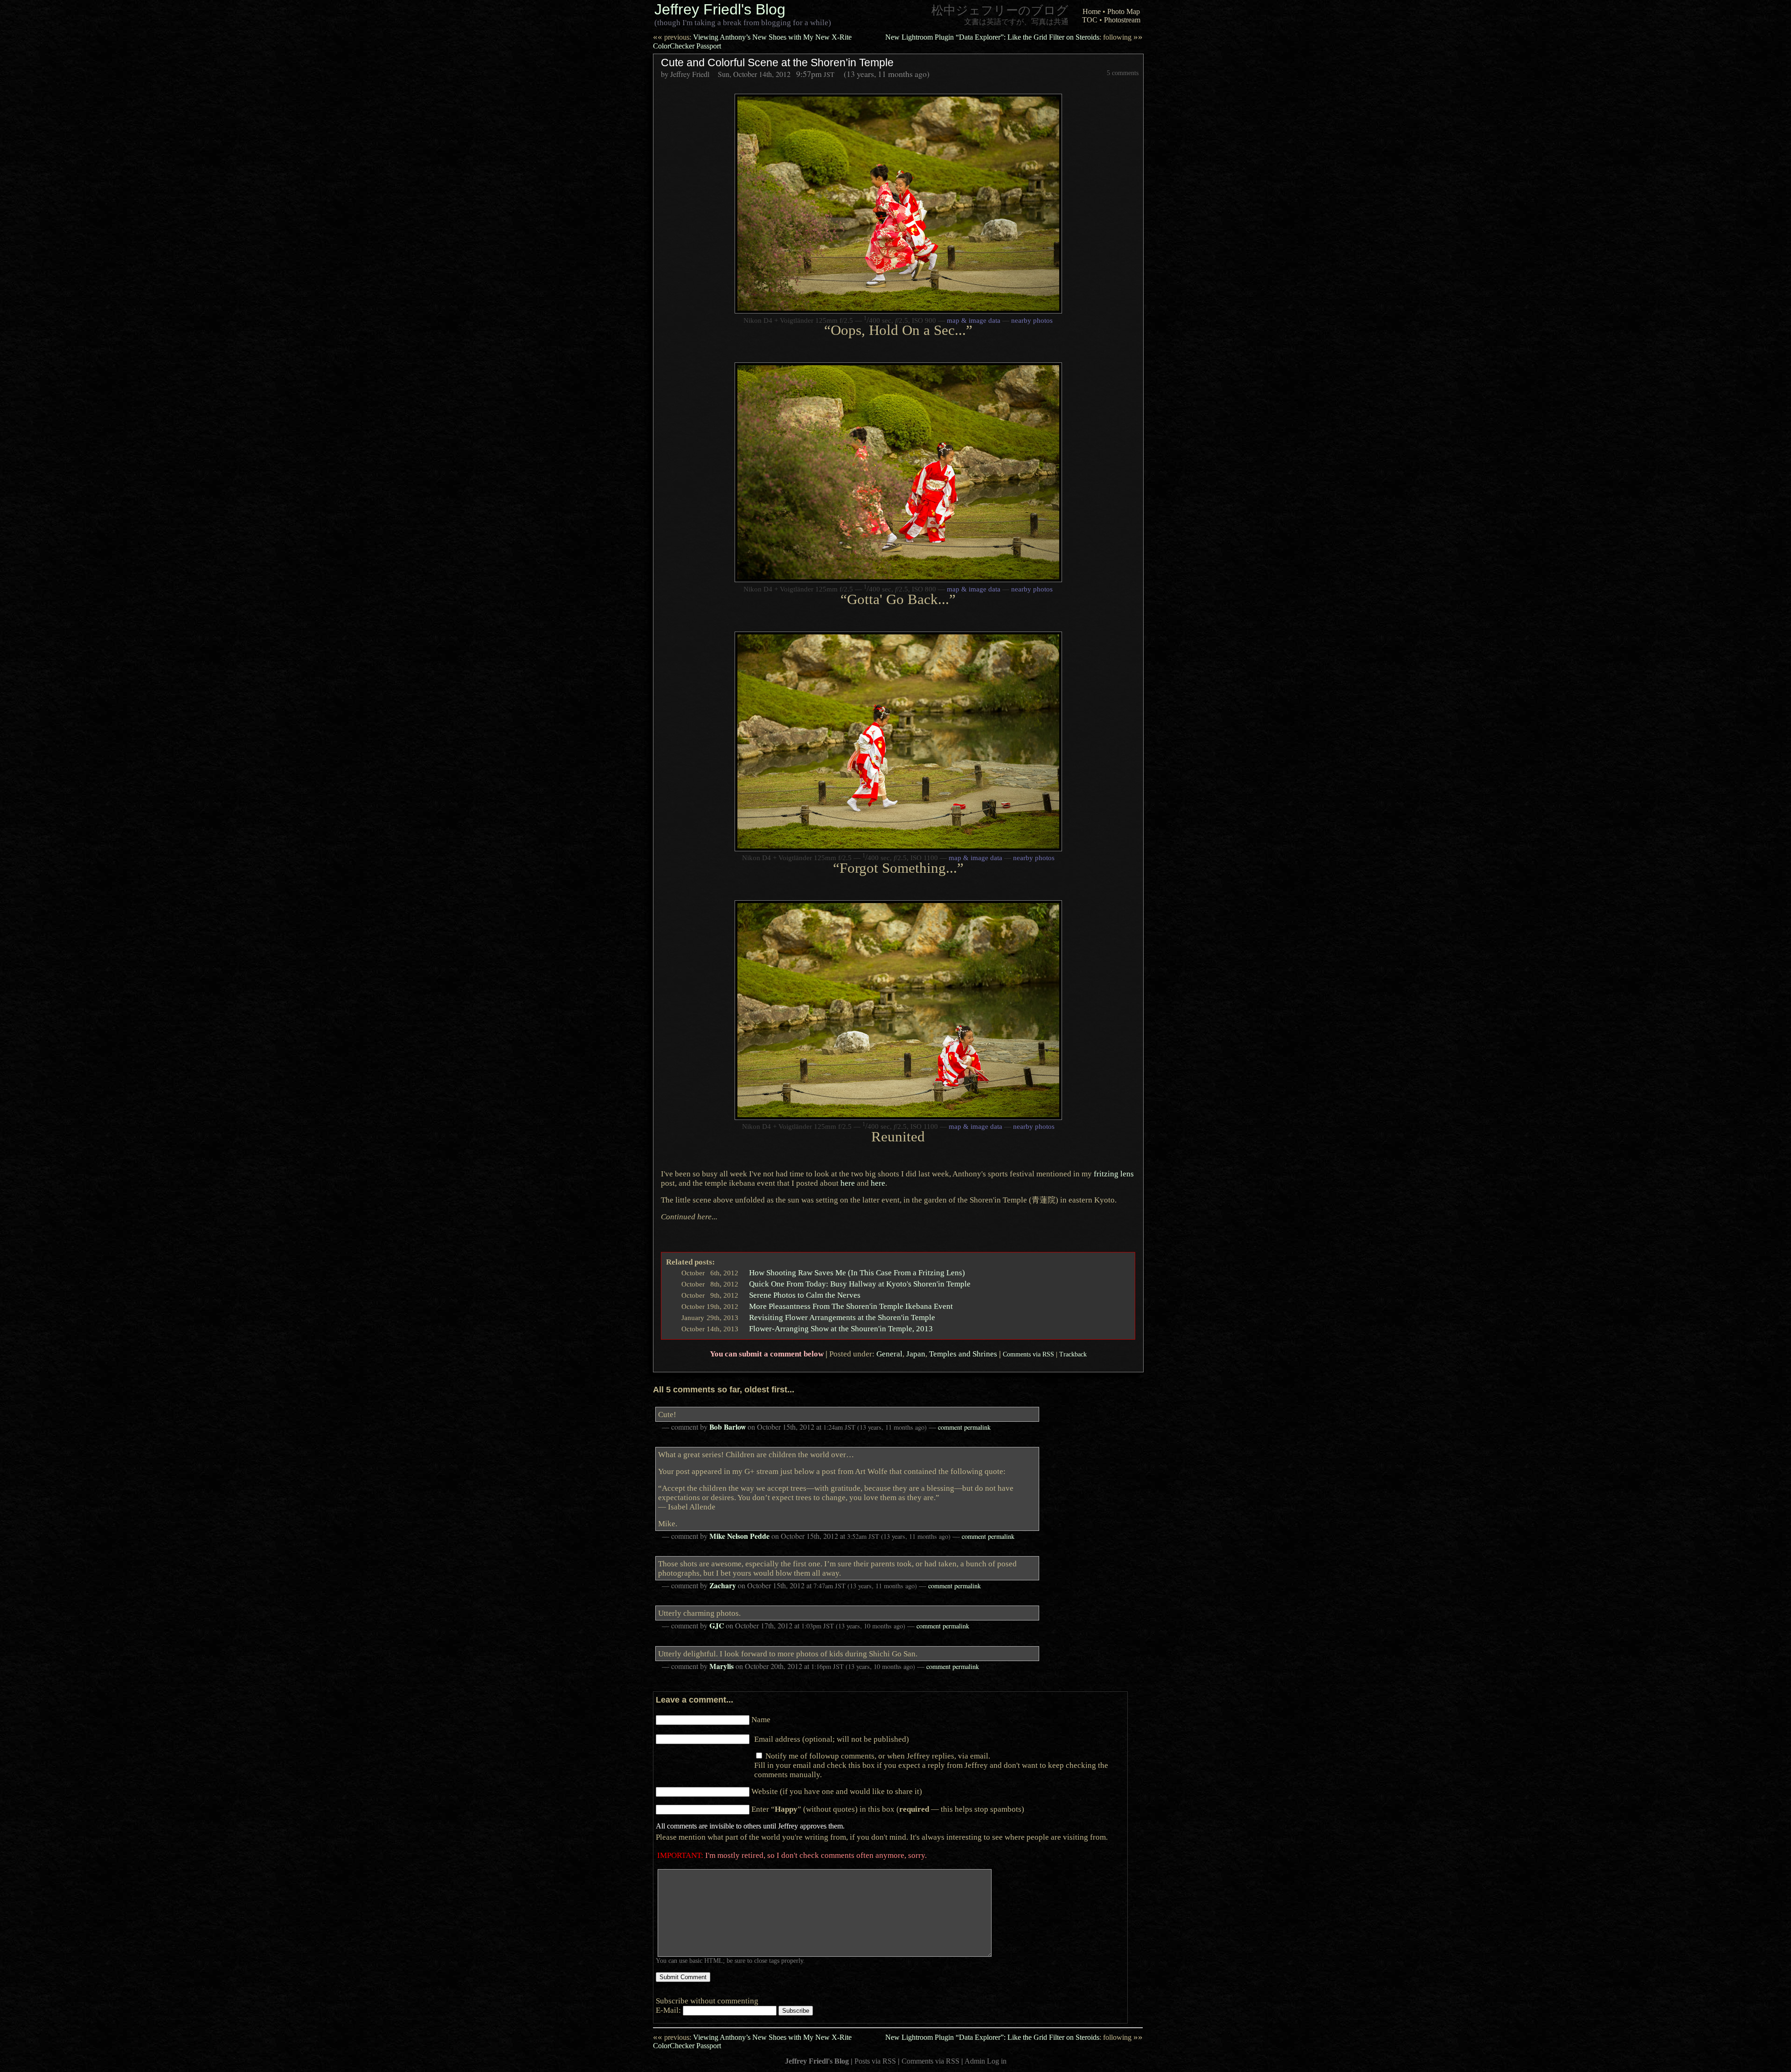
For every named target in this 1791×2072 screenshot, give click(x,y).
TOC (1090, 20)
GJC (717, 1626)
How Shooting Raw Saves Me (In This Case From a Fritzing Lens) (857, 1272)
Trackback (1073, 1354)
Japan (916, 1354)
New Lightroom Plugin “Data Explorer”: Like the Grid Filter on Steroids (1014, 37)
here (848, 1183)
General (889, 1354)
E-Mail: (669, 2010)
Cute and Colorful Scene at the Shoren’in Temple (777, 63)
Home (1092, 11)
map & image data (974, 320)
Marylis (722, 1666)
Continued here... (689, 1217)
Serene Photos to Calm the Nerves (805, 1295)
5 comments (1123, 73)
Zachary (723, 1585)
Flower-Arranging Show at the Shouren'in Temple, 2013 (841, 1328)
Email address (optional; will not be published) (832, 1739)
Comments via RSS (1028, 1354)
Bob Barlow (728, 1427)
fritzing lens (1114, 1174)
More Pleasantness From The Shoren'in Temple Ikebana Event (851, 1306)
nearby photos (1032, 320)
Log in (997, 2061)
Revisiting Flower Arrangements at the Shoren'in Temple (842, 1317)
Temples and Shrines (963, 1354)
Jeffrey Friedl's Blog (720, 9)
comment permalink (964, 1427)
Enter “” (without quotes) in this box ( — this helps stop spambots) (888, 1809)
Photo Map (1124, 11)
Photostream (1122, 20)
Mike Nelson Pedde (739, 1536)
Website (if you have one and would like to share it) (837, 1791)
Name (761, 1719)
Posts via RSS (875, 2061)
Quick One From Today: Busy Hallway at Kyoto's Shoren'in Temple (860, 1284)
